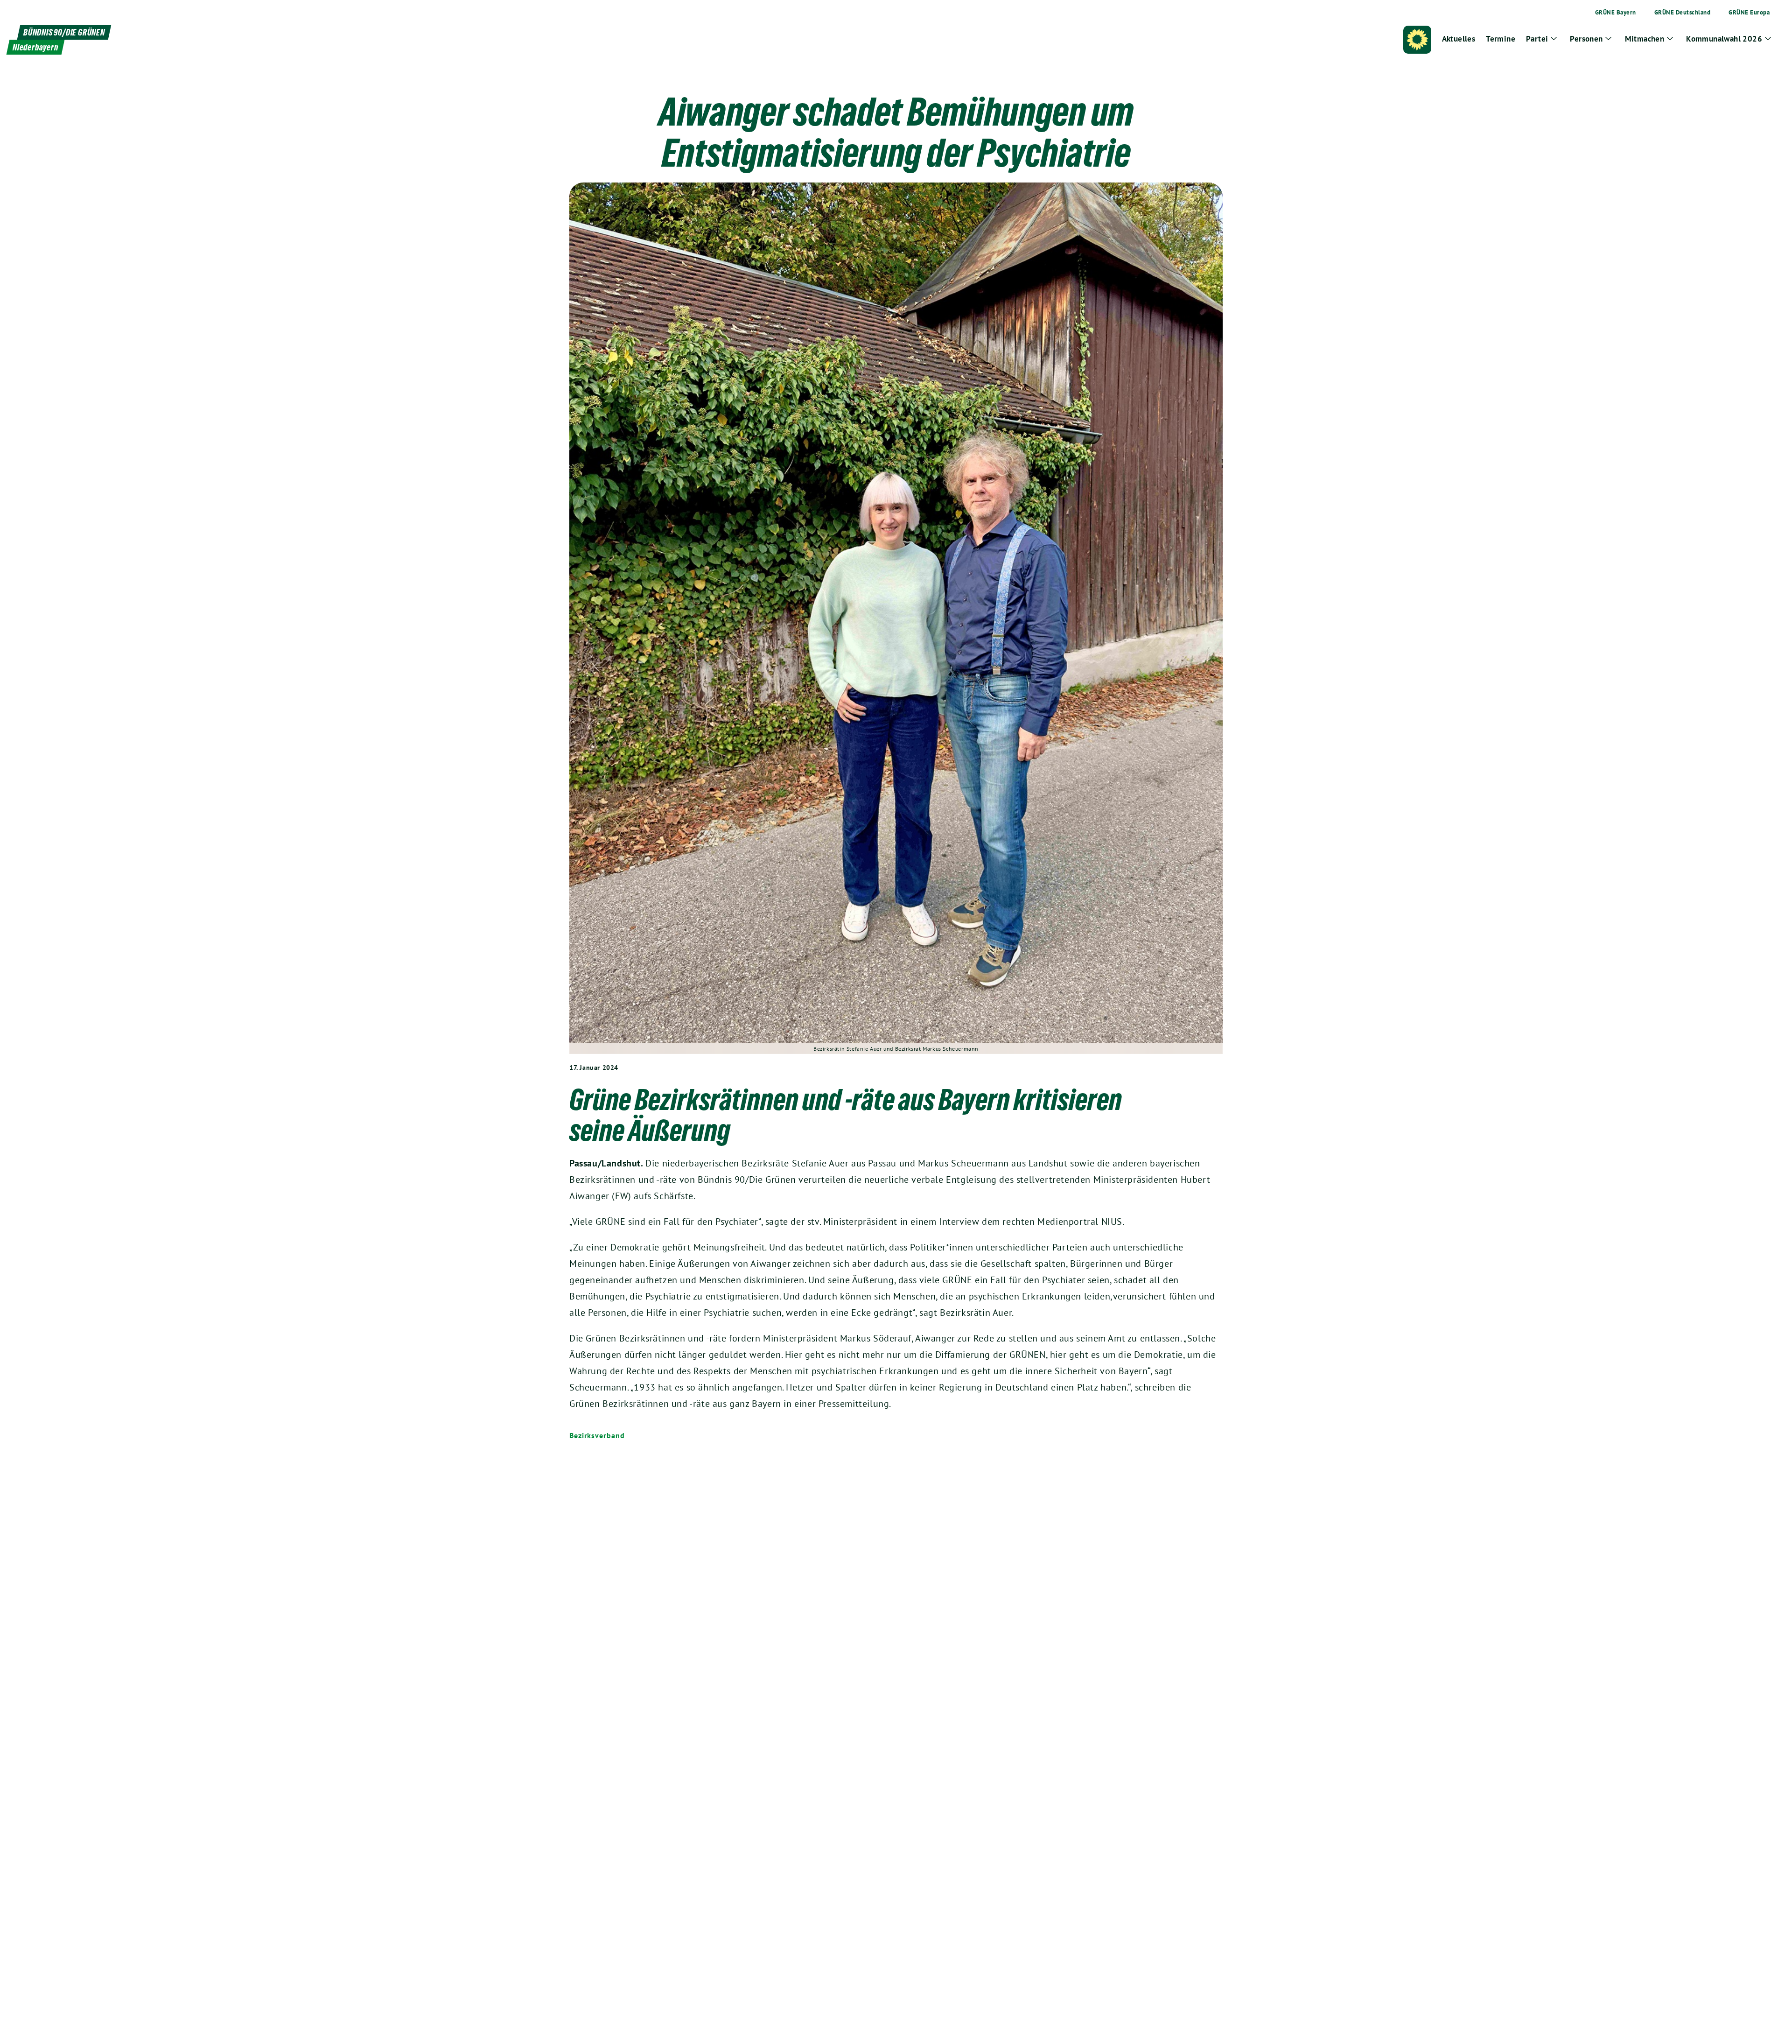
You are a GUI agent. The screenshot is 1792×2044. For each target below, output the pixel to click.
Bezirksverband (597, 1435)
